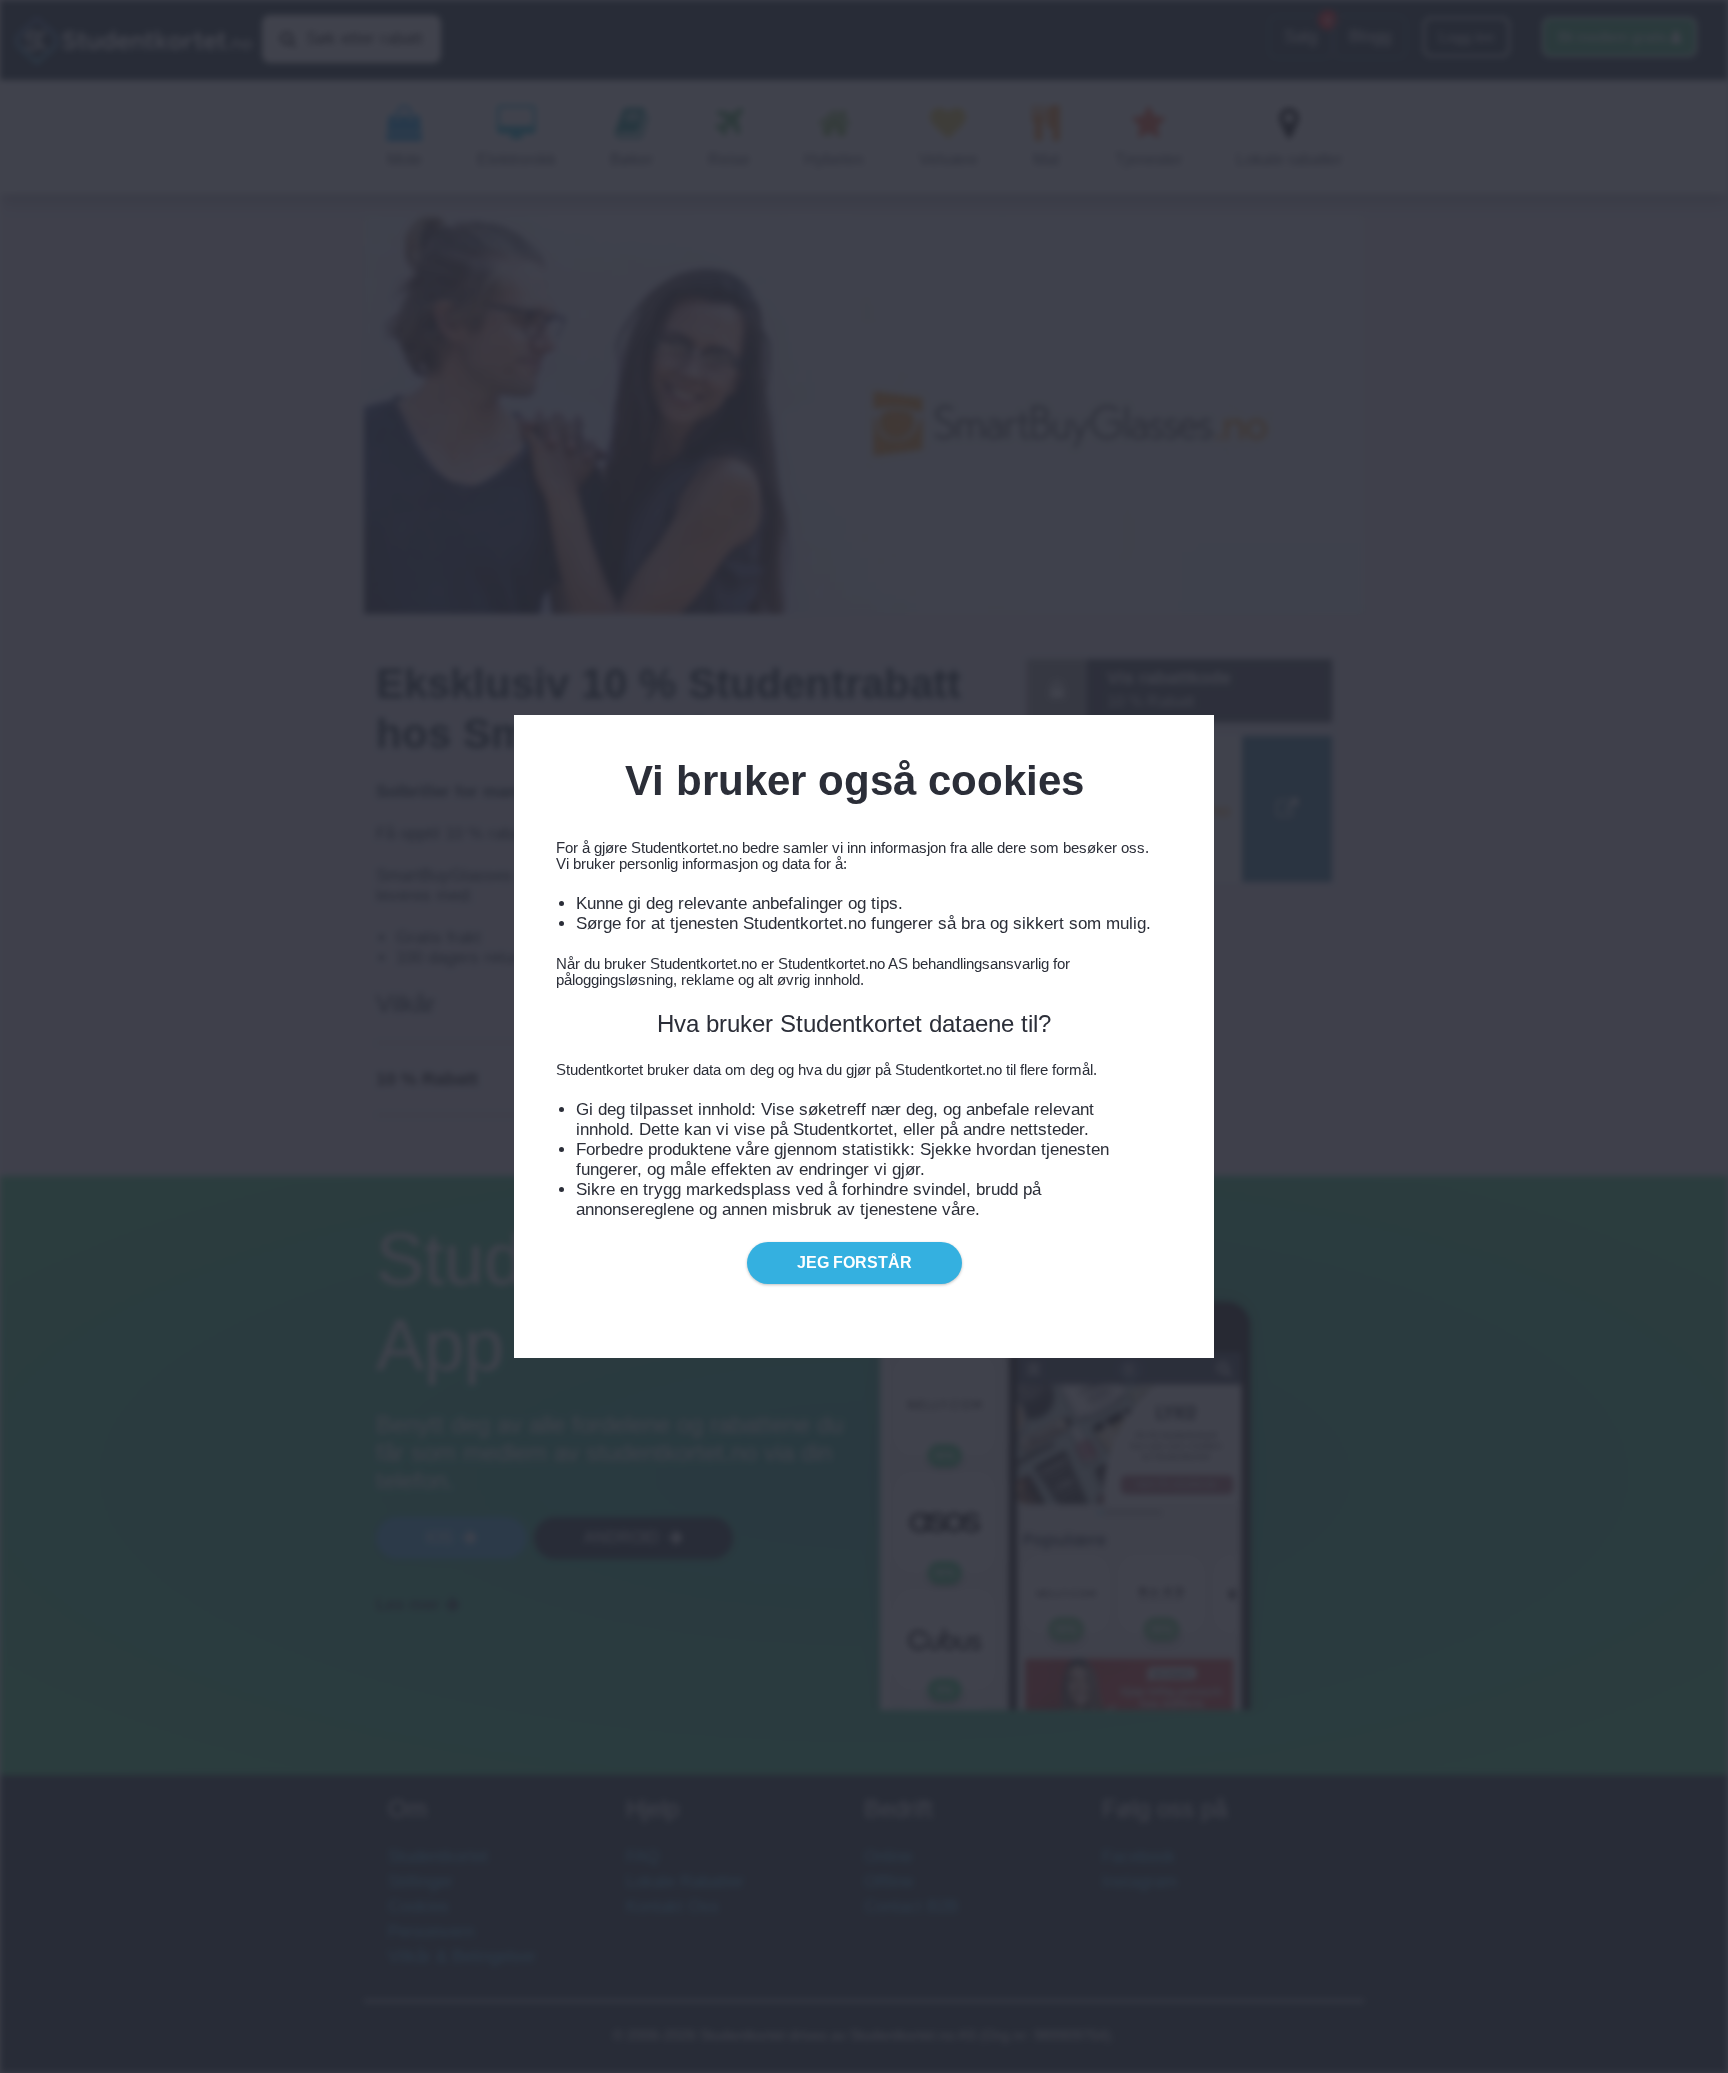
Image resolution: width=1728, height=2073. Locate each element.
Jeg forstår (854, 1262)
